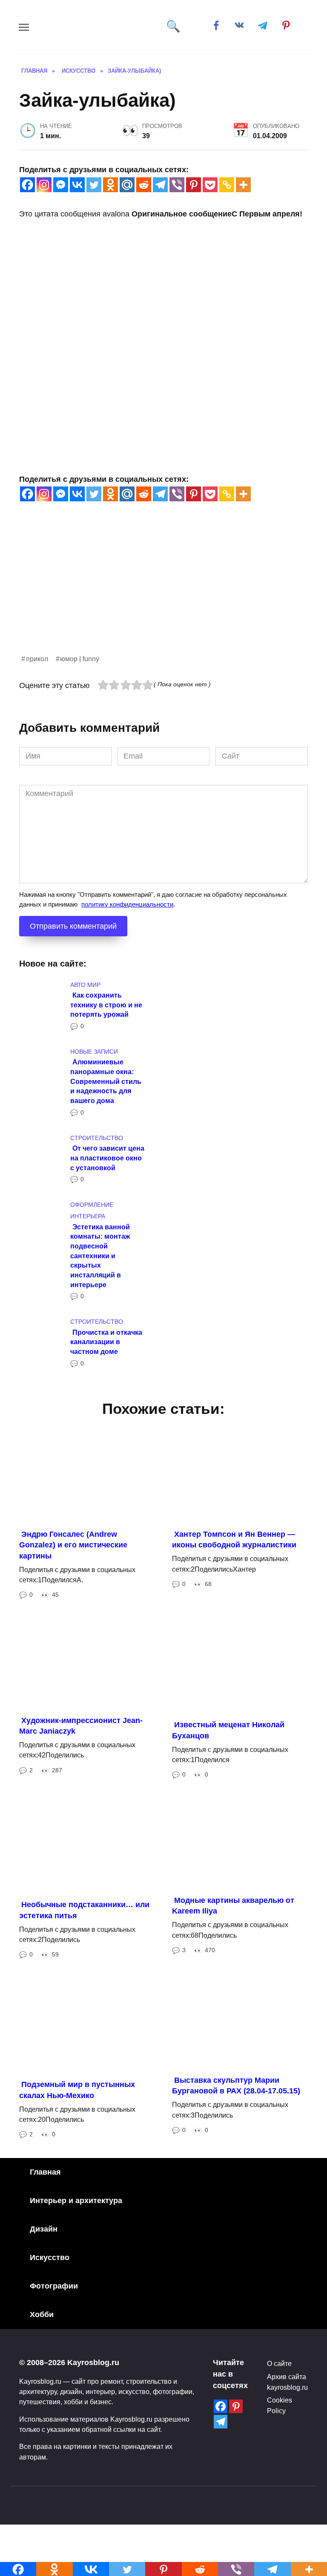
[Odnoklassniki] (110, 185)
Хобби (42, 2314)
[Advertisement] (163, 594)
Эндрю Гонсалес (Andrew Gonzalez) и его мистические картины (73, 1545)
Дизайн (44, 2229)
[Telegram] (160, 185)
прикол (37, 659)
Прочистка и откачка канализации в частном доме (106, 1341)
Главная (45, 2172)
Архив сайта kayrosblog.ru (287, 2382)
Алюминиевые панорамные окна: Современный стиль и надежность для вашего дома (106, 1081)
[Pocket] (210, 185)
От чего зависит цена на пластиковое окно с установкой (107, 1158)
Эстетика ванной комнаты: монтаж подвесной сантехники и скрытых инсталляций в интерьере (100, 1255)
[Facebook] (27, 185)
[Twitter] (94, 185)
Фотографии (54, 2286)
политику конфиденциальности (127, 904)
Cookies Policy (280, 2405)
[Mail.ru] (127, 185)
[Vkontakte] (77, 185)
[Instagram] (44, 185)
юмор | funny (80, 659)
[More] (243, 185)
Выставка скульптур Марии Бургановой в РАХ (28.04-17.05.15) (236, 2086)
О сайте (279, 2363)
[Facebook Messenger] (61, 185)
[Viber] (177, 185)
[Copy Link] (227, 185)
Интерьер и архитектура (76, 2201)
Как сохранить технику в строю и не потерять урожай (106, 1005)
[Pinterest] (194, 185)
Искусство (50, 2258)
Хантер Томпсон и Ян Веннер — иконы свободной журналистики (234, 1540)
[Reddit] (144, 185)
